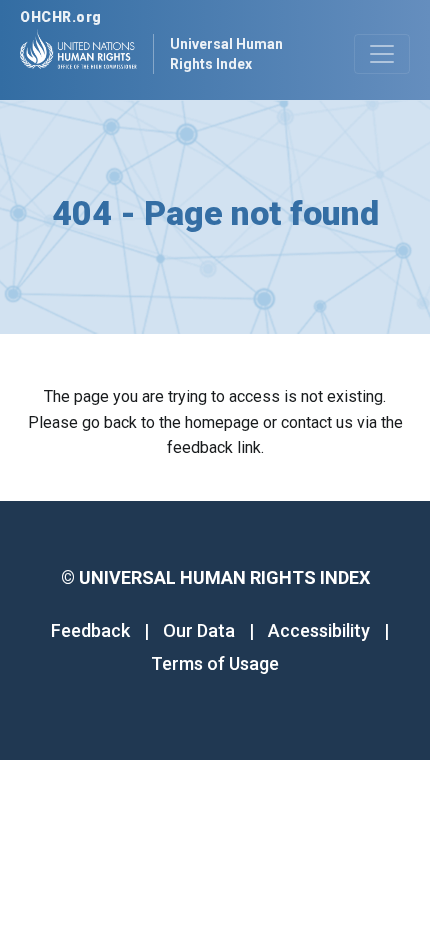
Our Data (199, 630)
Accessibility (319, 630)
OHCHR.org (61, 17)
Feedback (90, 630)
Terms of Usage (215, 663)
